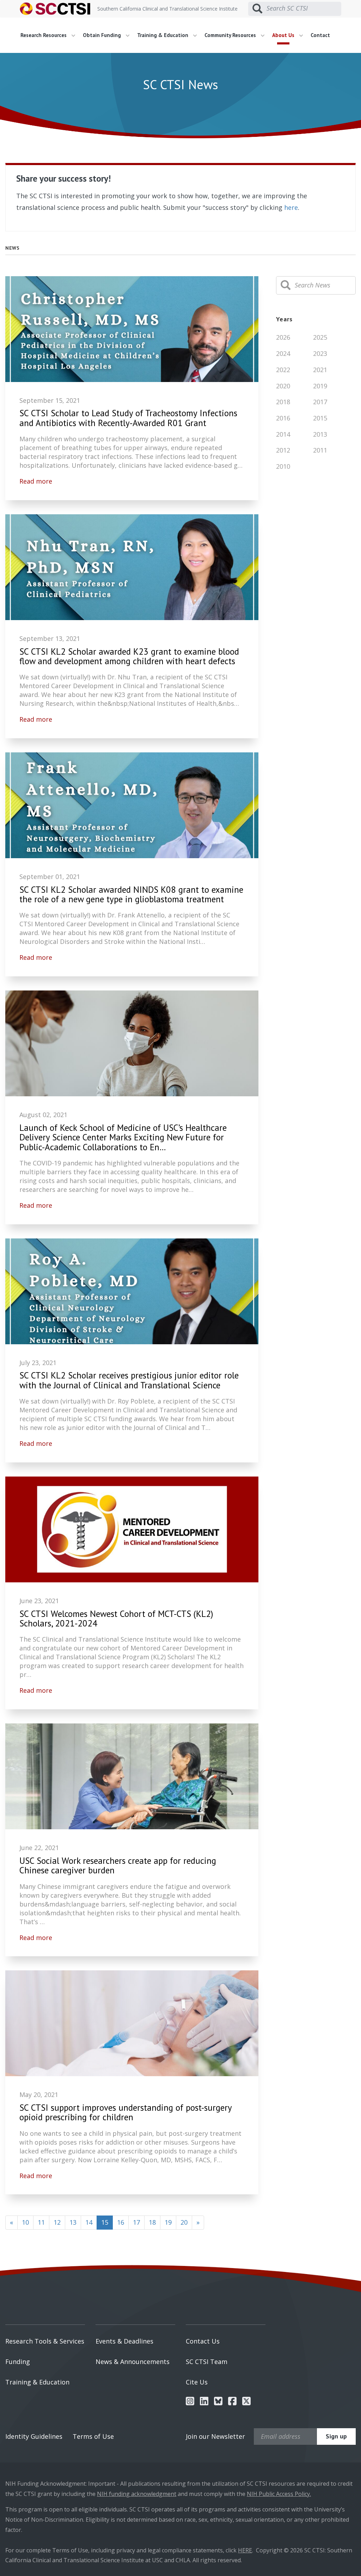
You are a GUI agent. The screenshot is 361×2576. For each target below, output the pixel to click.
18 (152, 2222)
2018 (283, 402)
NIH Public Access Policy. (279, 2494)
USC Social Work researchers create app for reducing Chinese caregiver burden (118, 1866)
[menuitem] (50, 35)
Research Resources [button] (44, 35)
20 (184, 2222)
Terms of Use (93, 2436)
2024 (283, 353)
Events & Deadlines (124, 2341)
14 (89, 2222)
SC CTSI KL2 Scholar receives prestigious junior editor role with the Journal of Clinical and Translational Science (129, 1380)
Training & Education (37, 2382)
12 (57, 2222)
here (291, 207)
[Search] (286, 285)
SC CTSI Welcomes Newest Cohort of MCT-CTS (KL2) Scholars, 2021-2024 (116, 1619)
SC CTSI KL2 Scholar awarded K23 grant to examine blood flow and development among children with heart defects (129, 657)
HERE (245, 2550)
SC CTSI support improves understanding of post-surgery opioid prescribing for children (126, 2113)
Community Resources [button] (231, 35)
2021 (320, 370)
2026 (283, 337)
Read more (36, 481)
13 (73, 2222)
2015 (320, 418)
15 (107, 2222)
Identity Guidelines (34, 2436)
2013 (320, 434)
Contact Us (203, 2341)
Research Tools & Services (45, 2341)
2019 (320, 386)
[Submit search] (257, 9)
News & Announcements (133, 2362)
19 (168, 2222)
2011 (320, 450)
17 (136, 2222)
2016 (283, 418)
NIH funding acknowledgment (137, 2494)
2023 (320, 353)
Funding (18, 2362)
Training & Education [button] (163, 35)
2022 (283, 370)
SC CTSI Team (207, 2362)
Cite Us (197, 2382)
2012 (283, 450)
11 (41, 2222)
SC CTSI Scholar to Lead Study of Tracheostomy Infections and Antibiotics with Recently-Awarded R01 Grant (128, 418)
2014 (283, 434)
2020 (283, 386)
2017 (320, 402)
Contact (320, 35)
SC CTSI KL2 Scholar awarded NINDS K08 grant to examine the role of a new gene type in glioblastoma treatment (131, 895)
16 (121, 2222)
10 (25, 2222)
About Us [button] (284, 35)
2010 (283, 466)
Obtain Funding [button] (103, 35)
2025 (320, 337)
